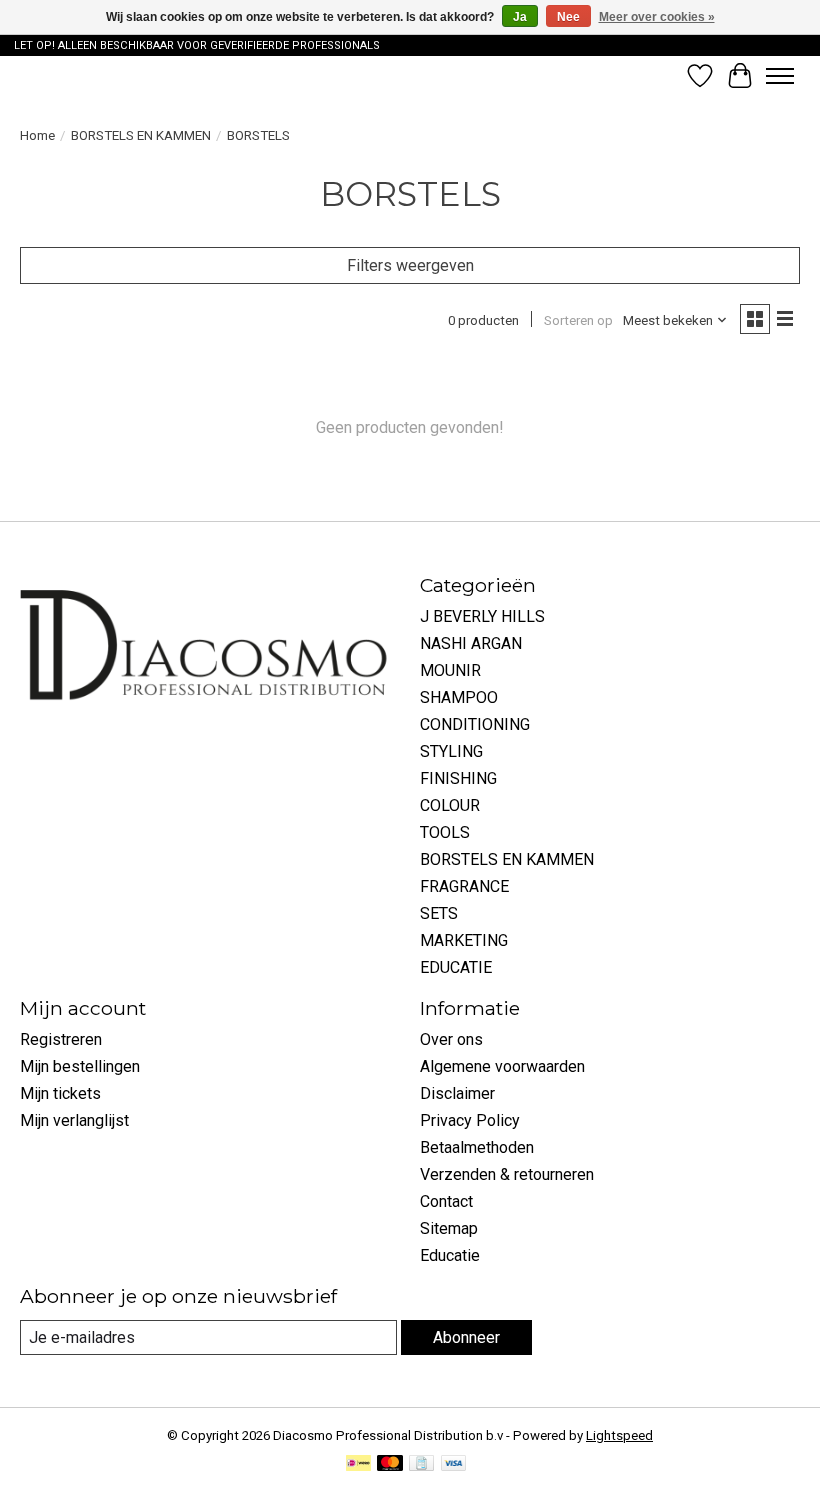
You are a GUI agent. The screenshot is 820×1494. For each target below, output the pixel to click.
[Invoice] (421, 1464)
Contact (446, 1201)
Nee (568, 17)
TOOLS (445, 832)
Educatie (450, 1255)
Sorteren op (578, 320)
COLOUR (450, 805)
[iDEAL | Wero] (358, 1464)
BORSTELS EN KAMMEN (141, 135)
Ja (520, 17)
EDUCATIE (456, 967)
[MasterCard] (390, 1464)
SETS (439, 913)
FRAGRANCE (464, 886)
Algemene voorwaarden (502, 1066)
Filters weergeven (410, 265)
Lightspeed (619, 1435)
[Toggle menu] (780, 76)
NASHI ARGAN (471, 643)
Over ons (451, 1039)
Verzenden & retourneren (507, 1174)
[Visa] (454, 1464)
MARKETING (464, 940)
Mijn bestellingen (80, 1066)
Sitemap (449, 1228)
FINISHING (458, 778)
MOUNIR (450, 670)
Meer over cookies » (657, 17)
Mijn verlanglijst (74, 1120)
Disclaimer (457, 1093)
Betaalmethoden (477, 1147)
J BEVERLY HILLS (482, 616)
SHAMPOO (459, 697)
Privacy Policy (470, 1120)
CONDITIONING (475, 724)
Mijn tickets (60, 1093)
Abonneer (466, 1337)
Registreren (61, 1039)
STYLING (451, 751)
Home (37, 135)
